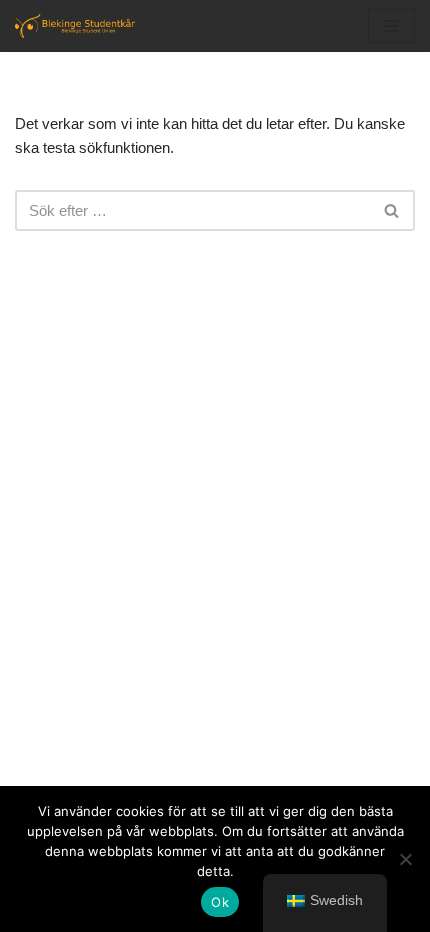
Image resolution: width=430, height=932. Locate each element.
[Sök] (392, 210)
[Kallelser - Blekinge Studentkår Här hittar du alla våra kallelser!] (75, 26)
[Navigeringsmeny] (391, 26)
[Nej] (405, 859)
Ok (220, 902)
